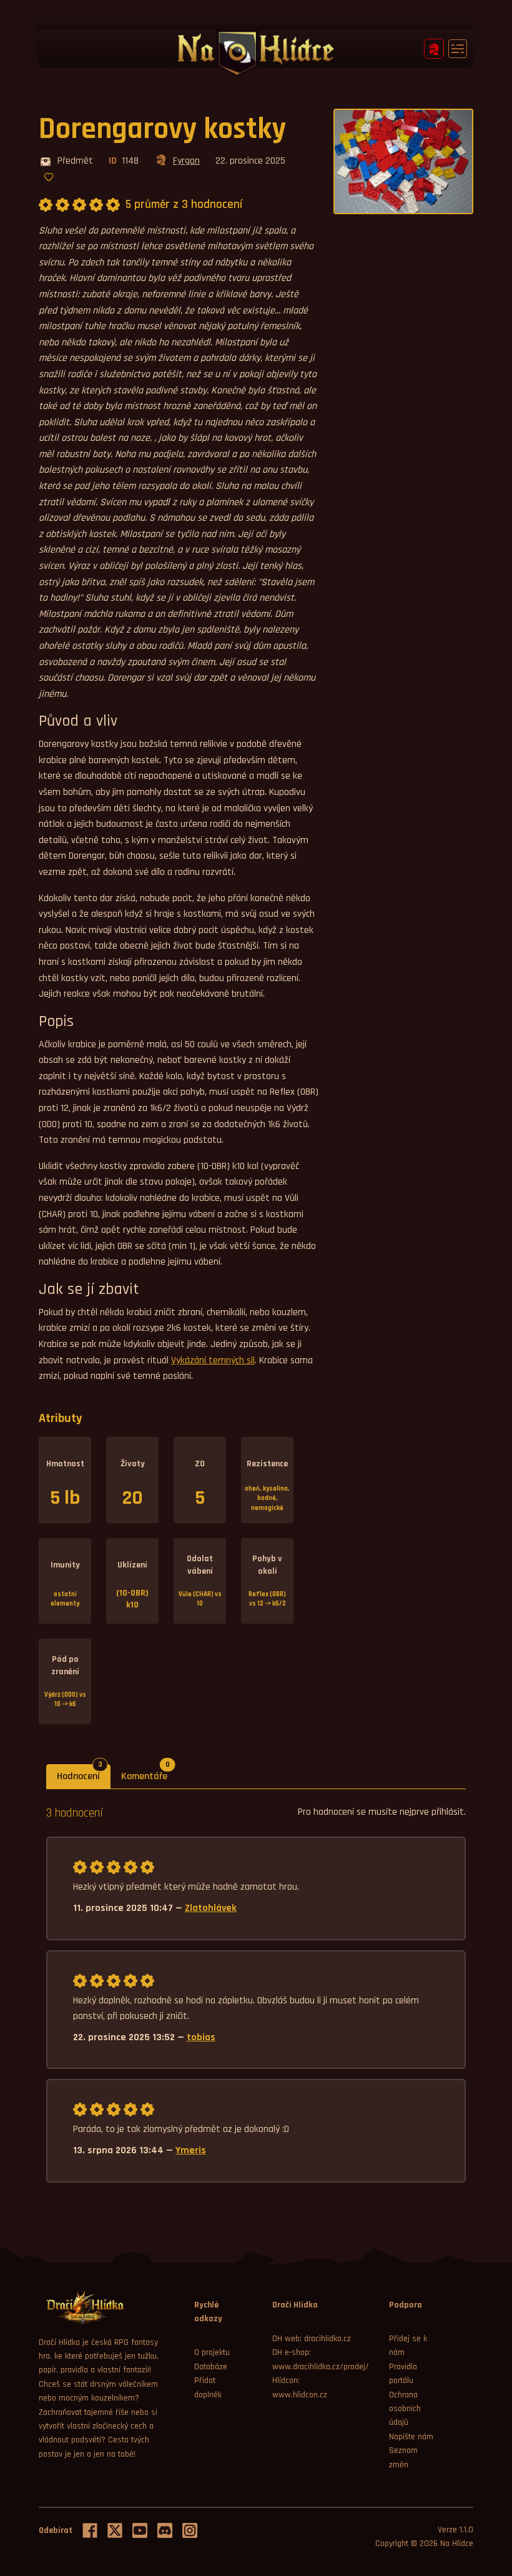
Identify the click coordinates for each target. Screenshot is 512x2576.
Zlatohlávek (211, 1908)
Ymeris (191, 2150)
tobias (201, 2037)
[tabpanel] (256, 1993)
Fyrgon (186, 161)
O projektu (212, 2352)
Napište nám (411, 2437)
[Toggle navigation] (458, 49)
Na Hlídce (457, 2544)
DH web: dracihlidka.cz (312, 2339)
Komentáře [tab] (150, 1774)
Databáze (211, 2367)
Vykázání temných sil (213, 1360)
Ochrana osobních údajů (405, 2409)
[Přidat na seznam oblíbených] (49, 178)
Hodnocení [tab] (84, 1774)
